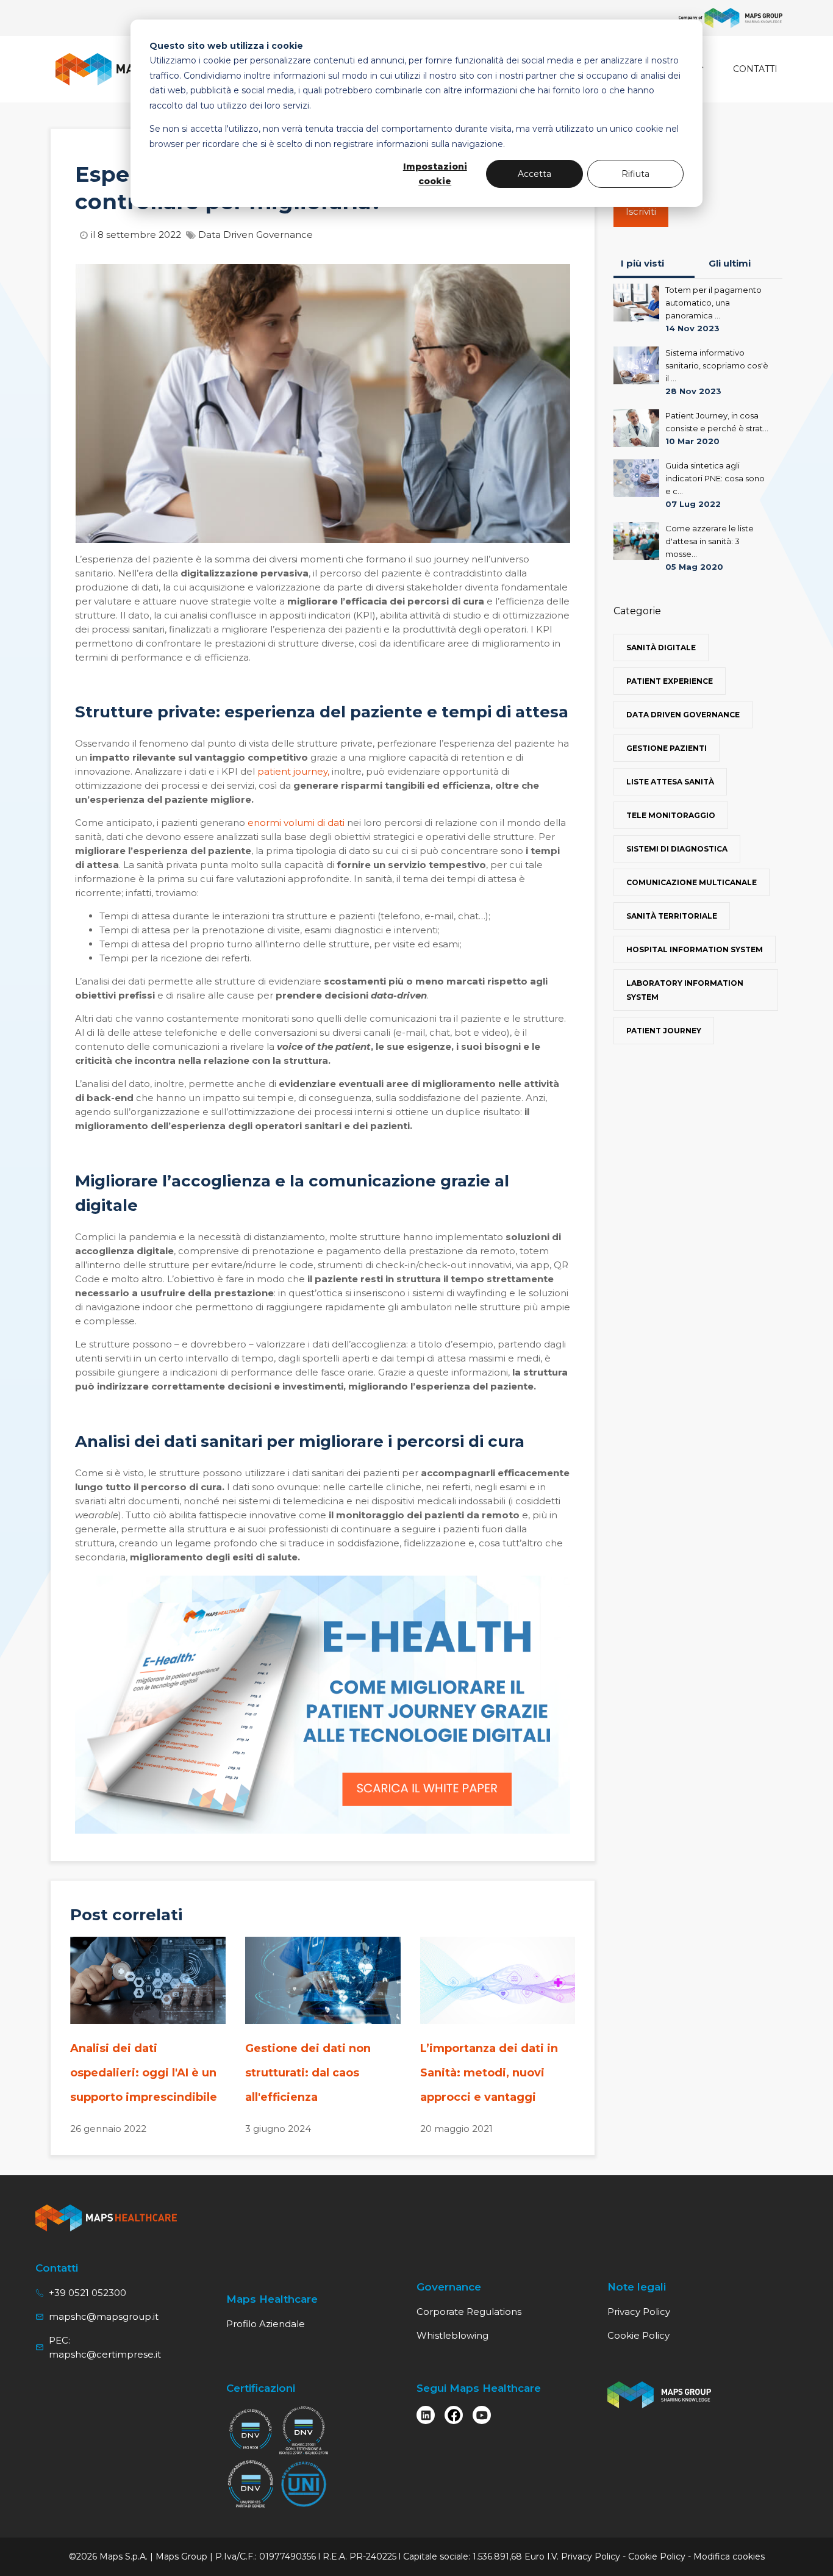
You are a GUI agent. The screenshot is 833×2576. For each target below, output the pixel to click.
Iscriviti (641, 211)
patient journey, (293, 771)
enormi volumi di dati (296, 823)
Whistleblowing (452, 2335)
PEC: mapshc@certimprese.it (105, 2347)
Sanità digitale (661, 648)
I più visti (642, 263)
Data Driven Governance (256, 235)
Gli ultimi (730, 263)
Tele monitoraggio (671, 815)
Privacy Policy (639, 2312)
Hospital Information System (695, 949)
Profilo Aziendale (266, 2324)
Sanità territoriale (672, 916)
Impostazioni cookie (435, 174)
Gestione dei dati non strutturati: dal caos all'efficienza (308, 2073)
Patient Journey (664, 1031)
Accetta (534, 174)
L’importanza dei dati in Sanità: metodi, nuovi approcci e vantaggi (489, 2073)
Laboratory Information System (685, 990)
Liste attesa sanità (670, 782)
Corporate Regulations (469, 2312)
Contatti (755, 69)
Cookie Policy (638, 2335)
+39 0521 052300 (88, 2293)
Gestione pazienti (667, 748)
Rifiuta (635, 174)
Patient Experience (670, 681)
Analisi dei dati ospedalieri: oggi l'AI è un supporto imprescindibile (144, 2073)
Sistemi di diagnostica (677, 849)
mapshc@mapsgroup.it (104, 2316)
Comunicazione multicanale (692, 882)
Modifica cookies (729, 2556)
